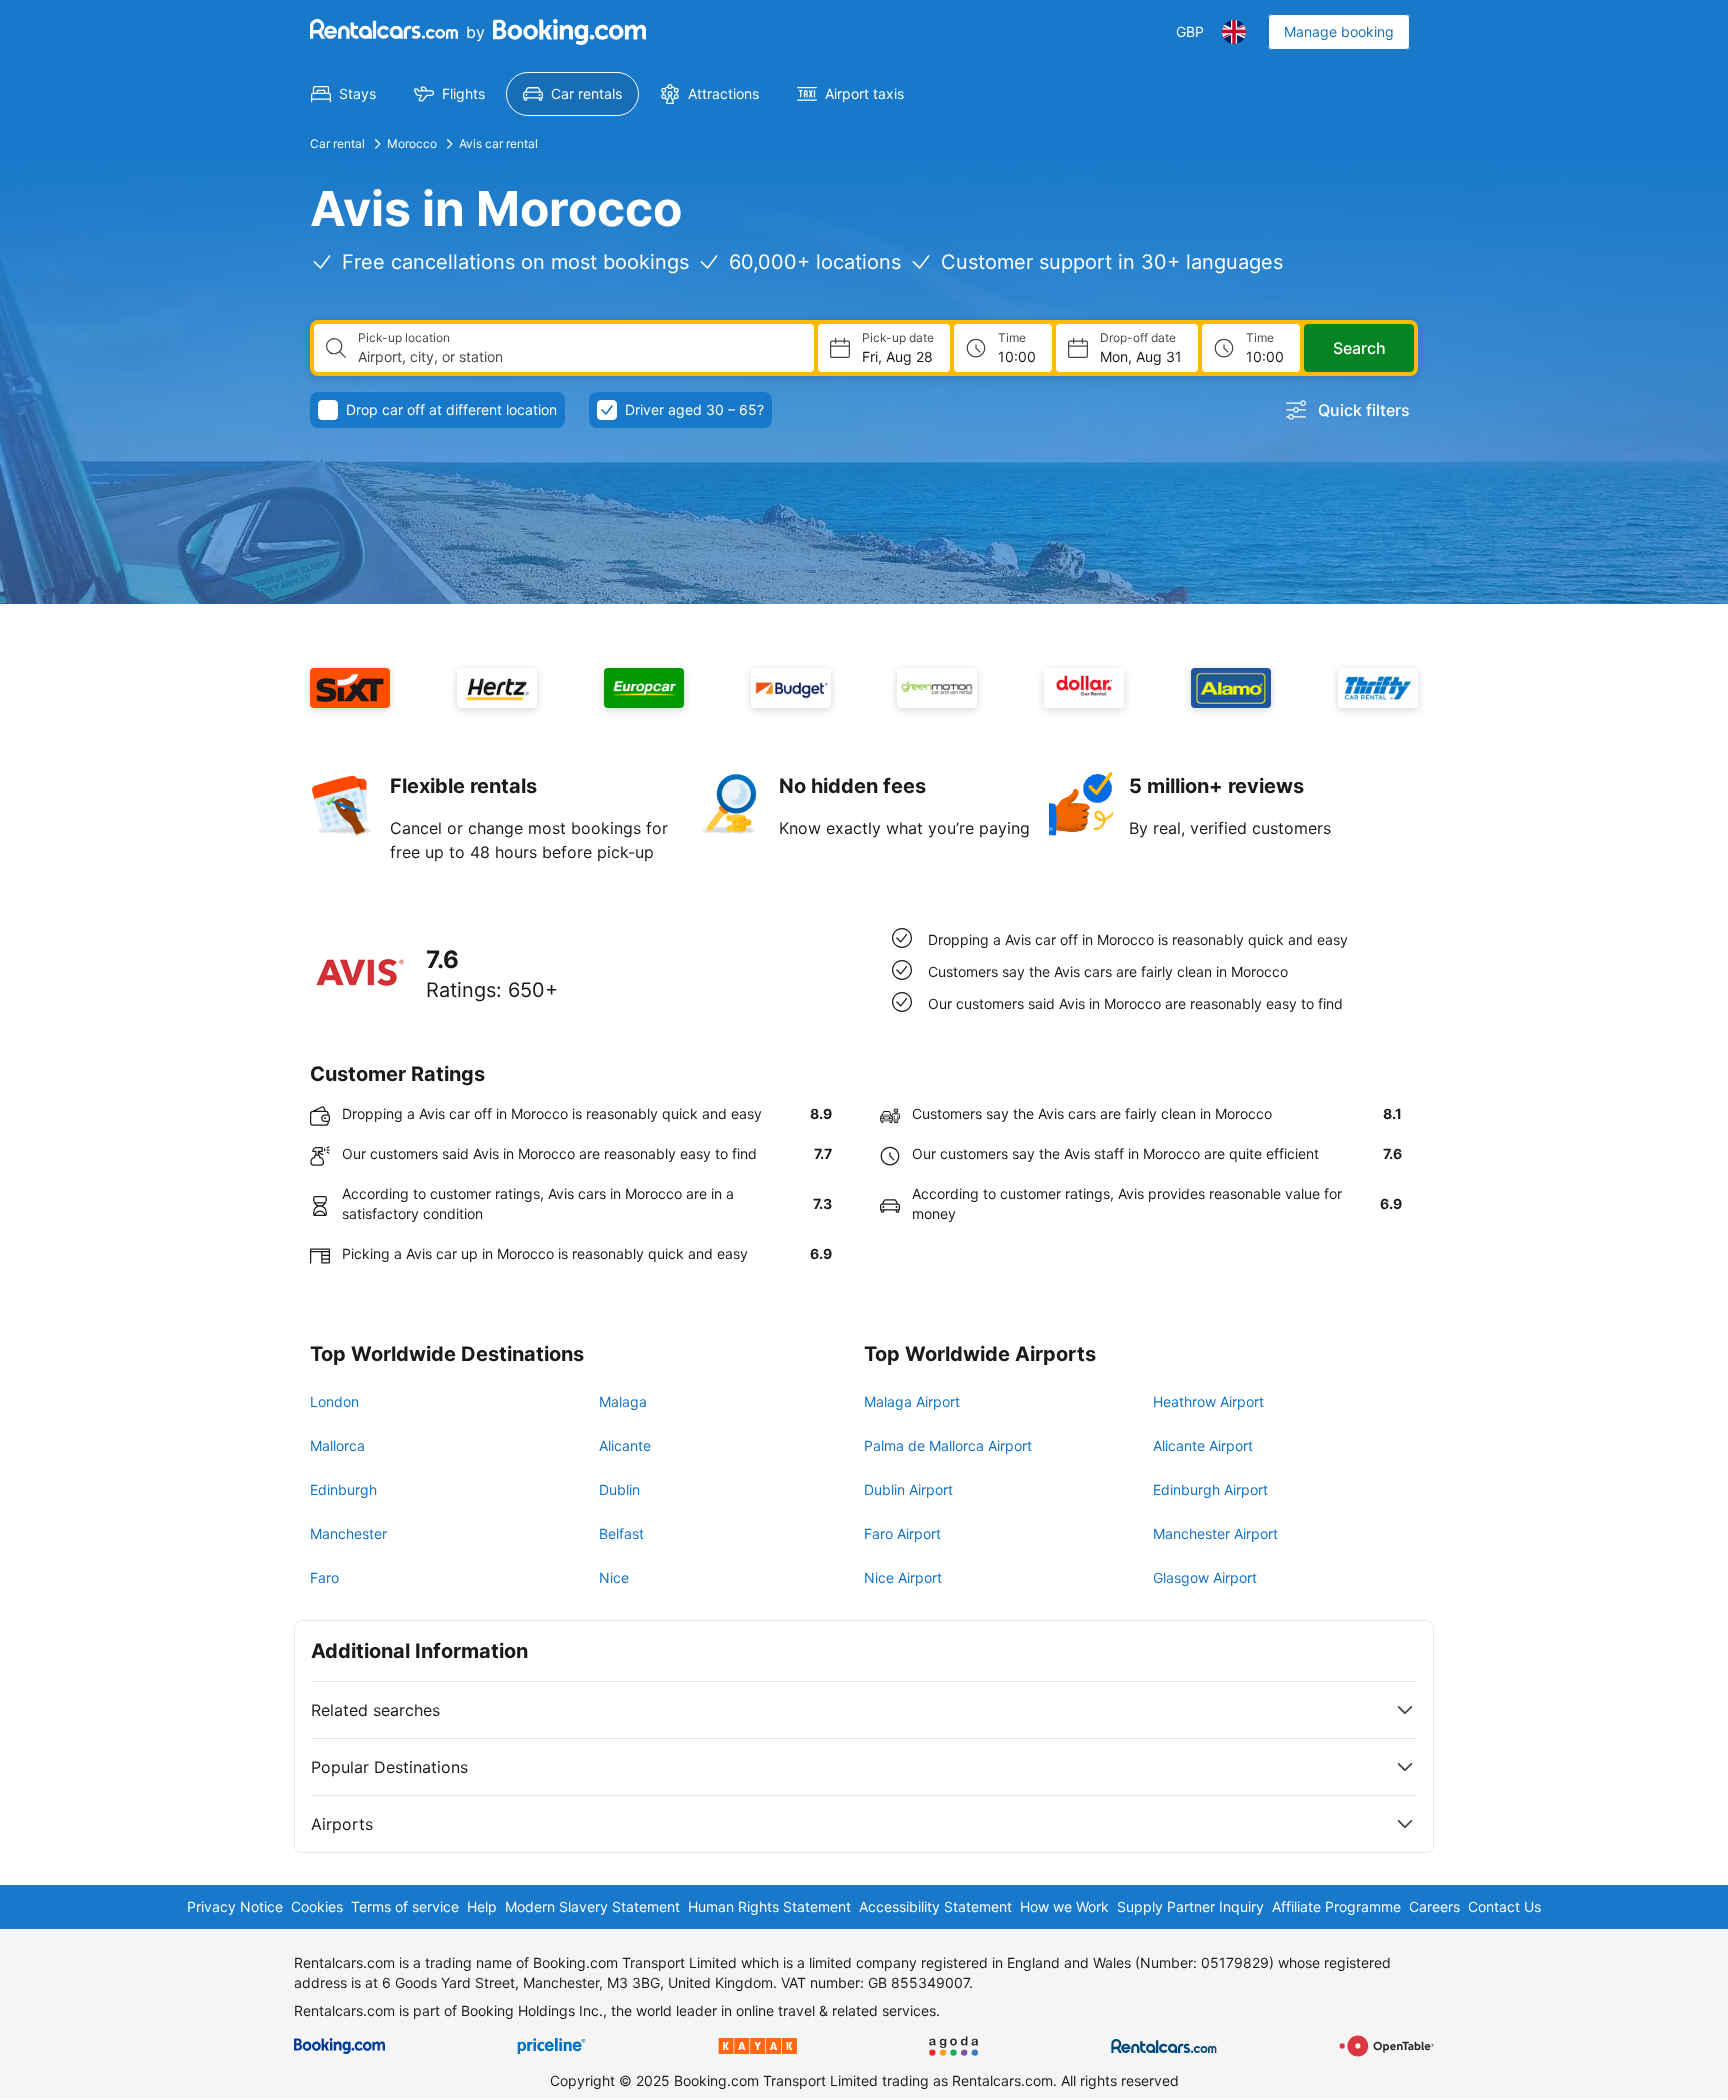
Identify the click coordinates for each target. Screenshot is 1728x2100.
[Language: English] (1234, 32)
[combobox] (578, 357)
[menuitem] (343, 94)
